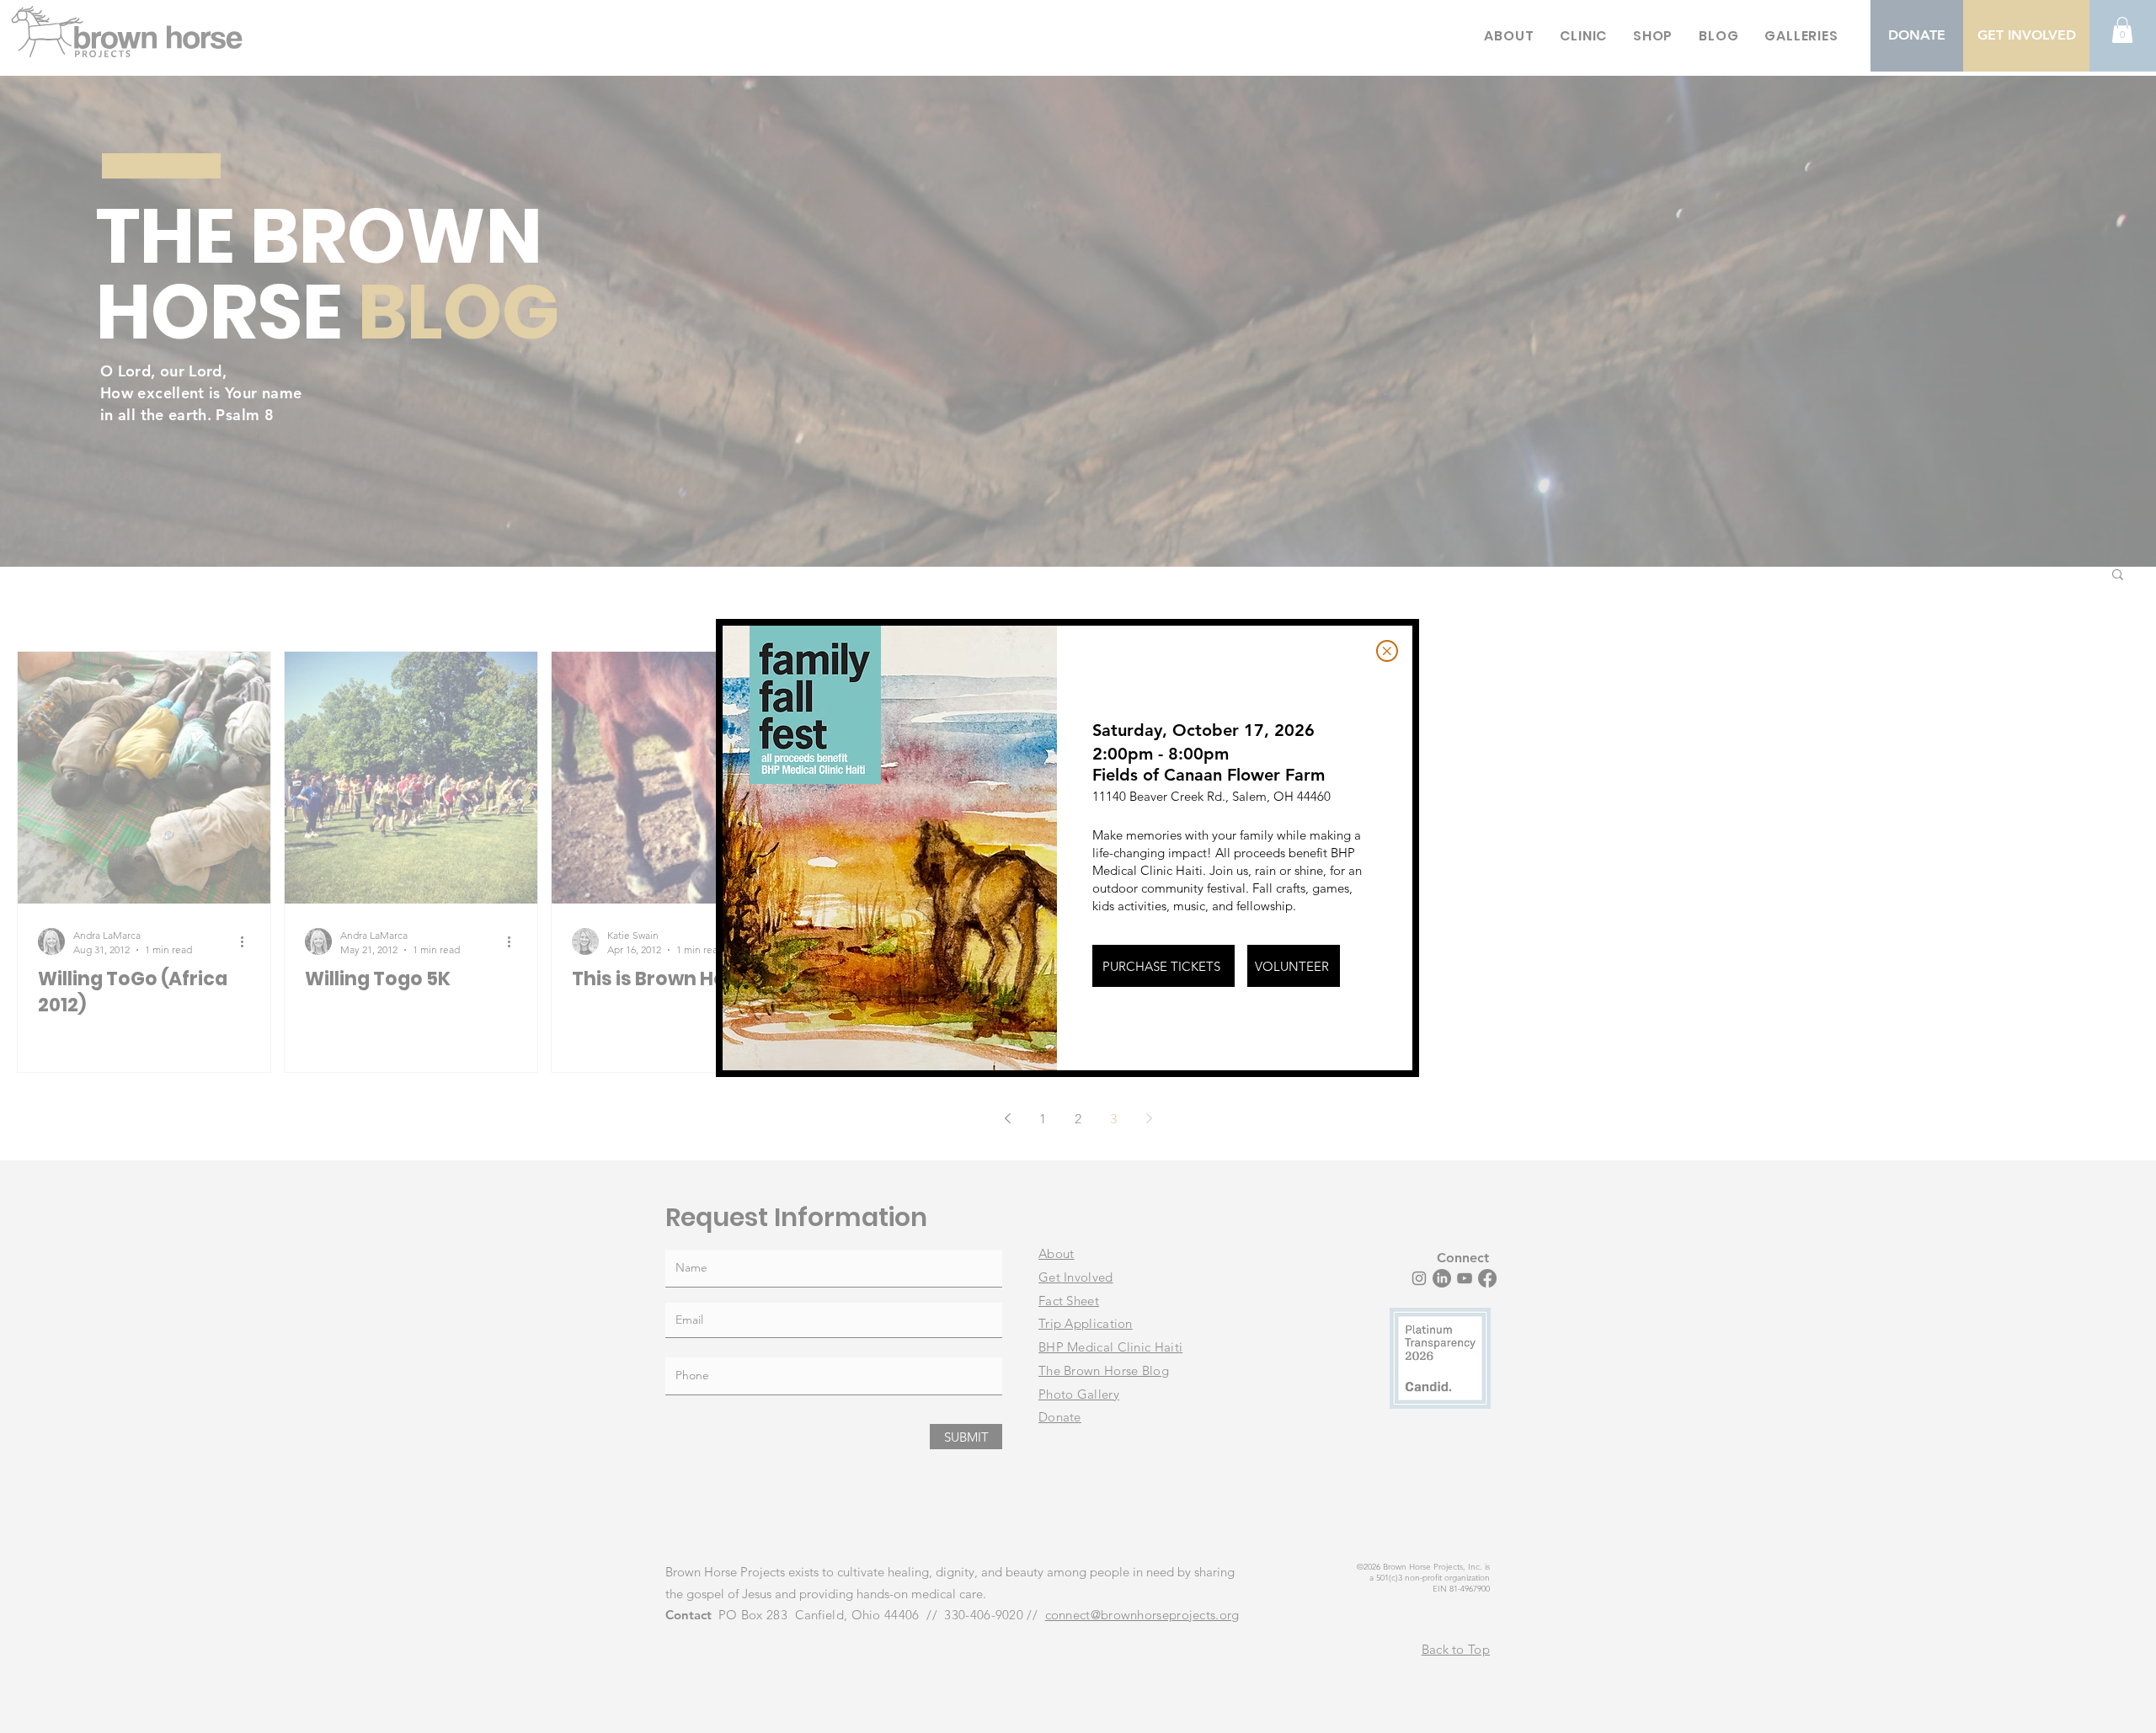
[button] (1387, 651)
